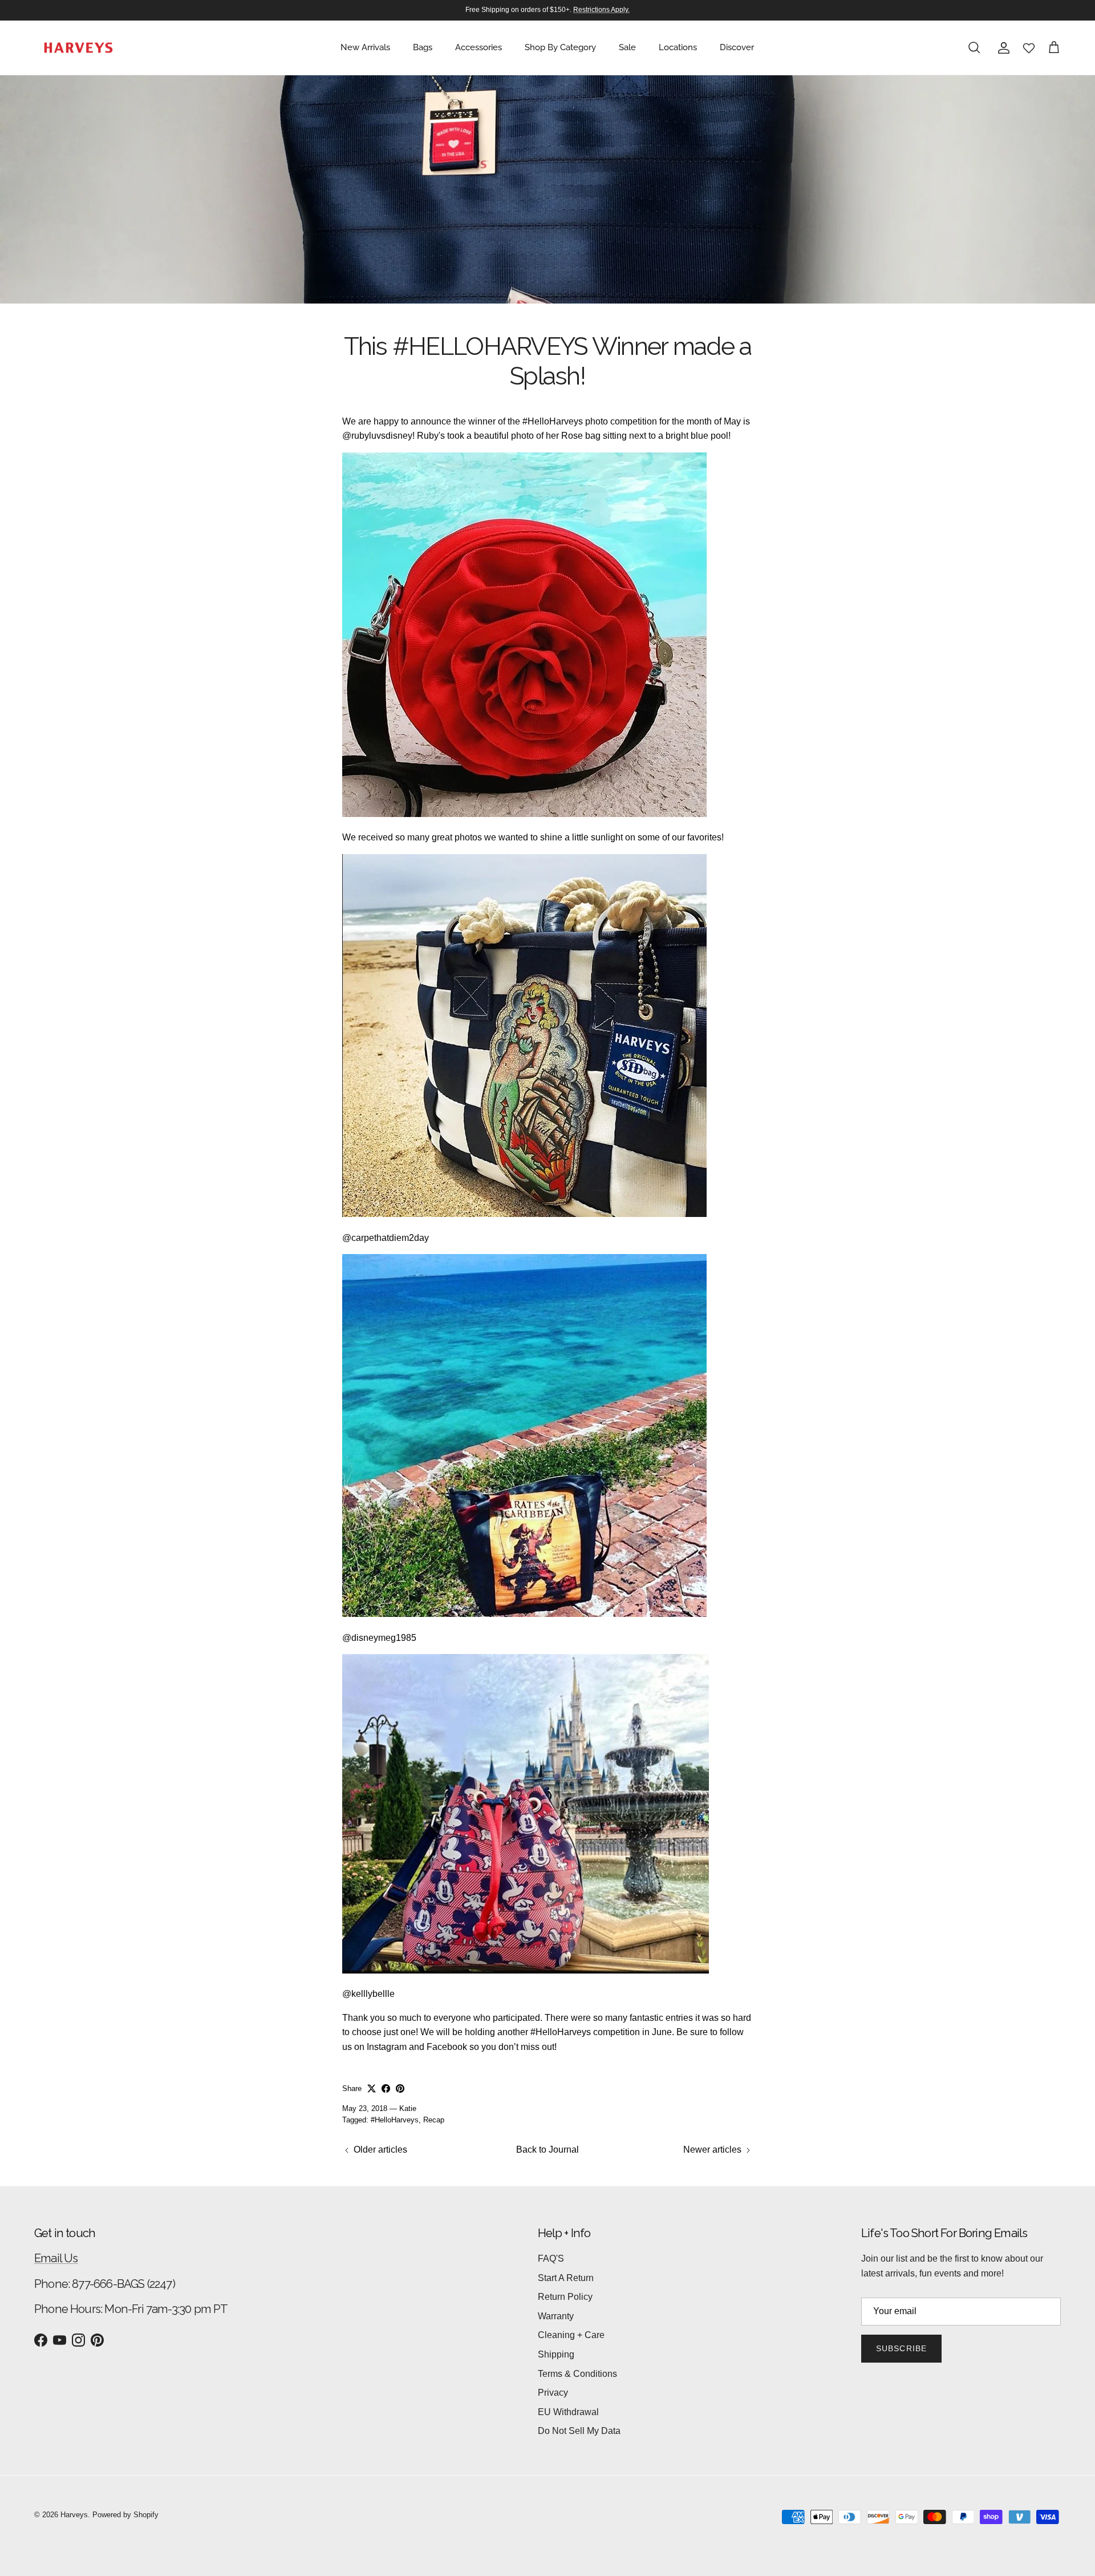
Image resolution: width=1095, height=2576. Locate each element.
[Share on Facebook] (386, 2088)
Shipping (556, 2354)
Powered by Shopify (125, 2515)
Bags (423, 47)
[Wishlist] (1029, 48)
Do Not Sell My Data (579, 2431)
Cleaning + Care (571, 2335)
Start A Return (566, 2278)
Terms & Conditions (577, 2374)
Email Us (56, 2258)
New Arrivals (365, 47)
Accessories (478, 47)
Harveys (74, 2515)
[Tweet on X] (372, 2088)
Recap (434, 2120)
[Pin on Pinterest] (400, 2088)
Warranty (556, 2316)
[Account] (1001, 48)
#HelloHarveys (395, 2120)
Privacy (553, 2393)
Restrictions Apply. (601, 10)
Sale (627, 47)
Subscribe (901, 2348)
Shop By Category (560, 47)
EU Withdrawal (568, 2412)
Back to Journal (547, 2150)
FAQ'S (551, 2258)
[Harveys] (78, 48)
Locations (678, 47)
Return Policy (565, 2297)
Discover (737, 47)
